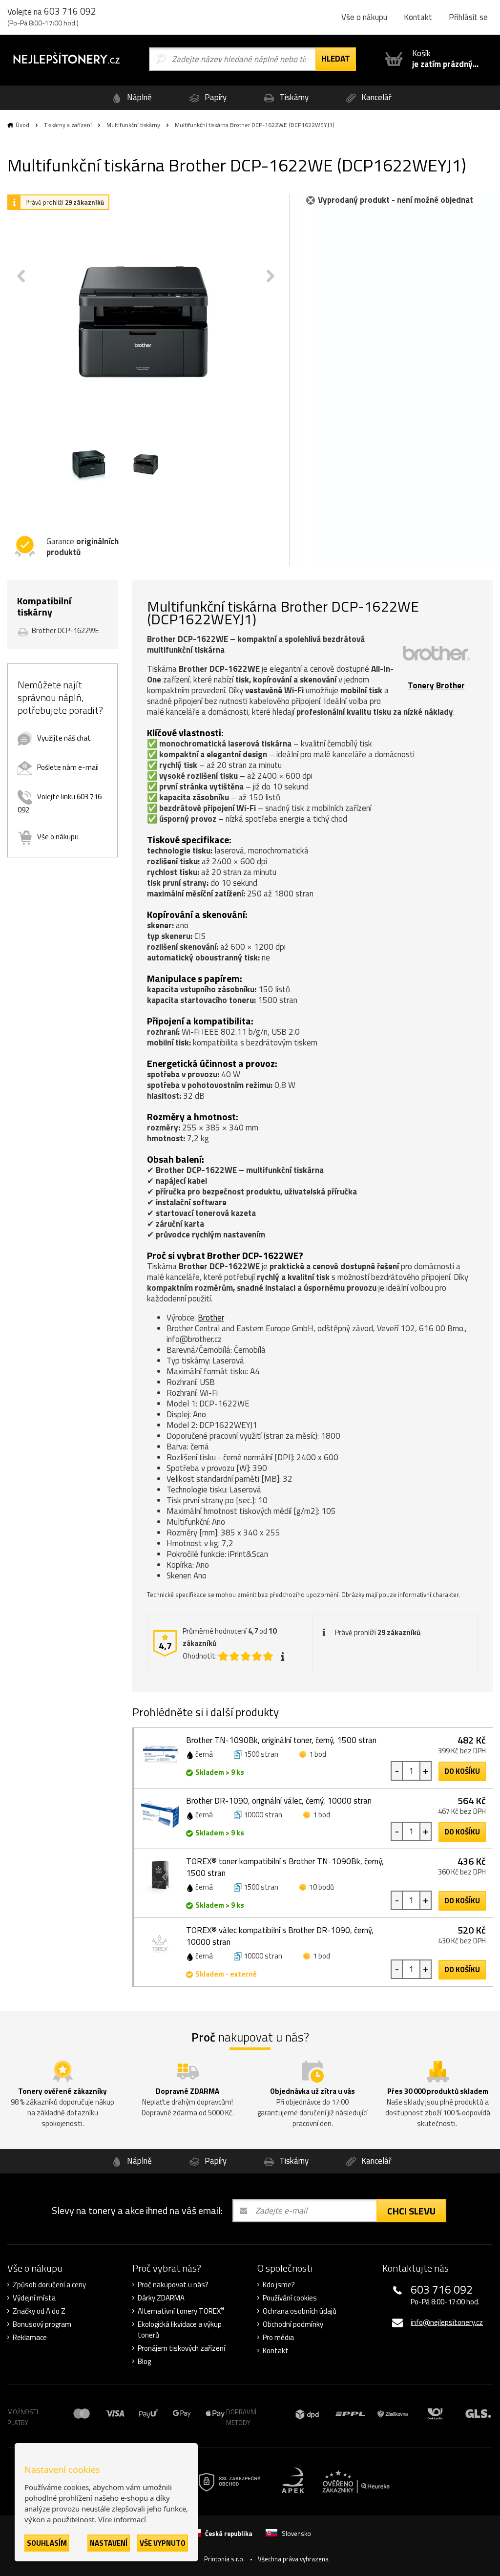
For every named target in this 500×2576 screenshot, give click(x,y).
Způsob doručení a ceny (49, 2285)
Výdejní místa (34, 2298)
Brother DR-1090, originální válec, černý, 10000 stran (279, 1801)
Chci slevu (411, 2211)
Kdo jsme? (279, 2285)
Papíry (215, 97)
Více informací (122, 2519)
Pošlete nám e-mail (68, 767)
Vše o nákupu (364, 17)
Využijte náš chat (64, 738)
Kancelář (375, 97)
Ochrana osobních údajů (300, 2311)
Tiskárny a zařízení (68, 125)
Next (271, 276)
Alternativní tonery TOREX (181, 2311)
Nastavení (109, 2543)
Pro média (278, 2338)
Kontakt (418, 17)
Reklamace (30, 2338)
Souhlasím (47, 2543)
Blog (144, 2362)
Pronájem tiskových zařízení (181, 2348)
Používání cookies (290, 2298)
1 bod (318, 1754)
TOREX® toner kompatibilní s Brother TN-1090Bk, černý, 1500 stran (285, 1867)
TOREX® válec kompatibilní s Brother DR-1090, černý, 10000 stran (280, 1936)
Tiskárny (293, 97)
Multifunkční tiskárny (133, 125)
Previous (21, 276)
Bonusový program (42, 2324)
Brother (211, 1318)
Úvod (22, 125)
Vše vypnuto (163, 2543)
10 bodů (322, 1887)
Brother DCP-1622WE (65, 630)
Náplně (138, 97)
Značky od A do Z (39, 2311)
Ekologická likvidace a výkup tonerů (180, 2330)
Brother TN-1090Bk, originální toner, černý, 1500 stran (281, 1740)
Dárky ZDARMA (161, 2298)
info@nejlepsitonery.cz (447, 2322)
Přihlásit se (468, 17)
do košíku (462, 1771)
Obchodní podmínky (293, 2324)
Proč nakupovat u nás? (173, 2285)
